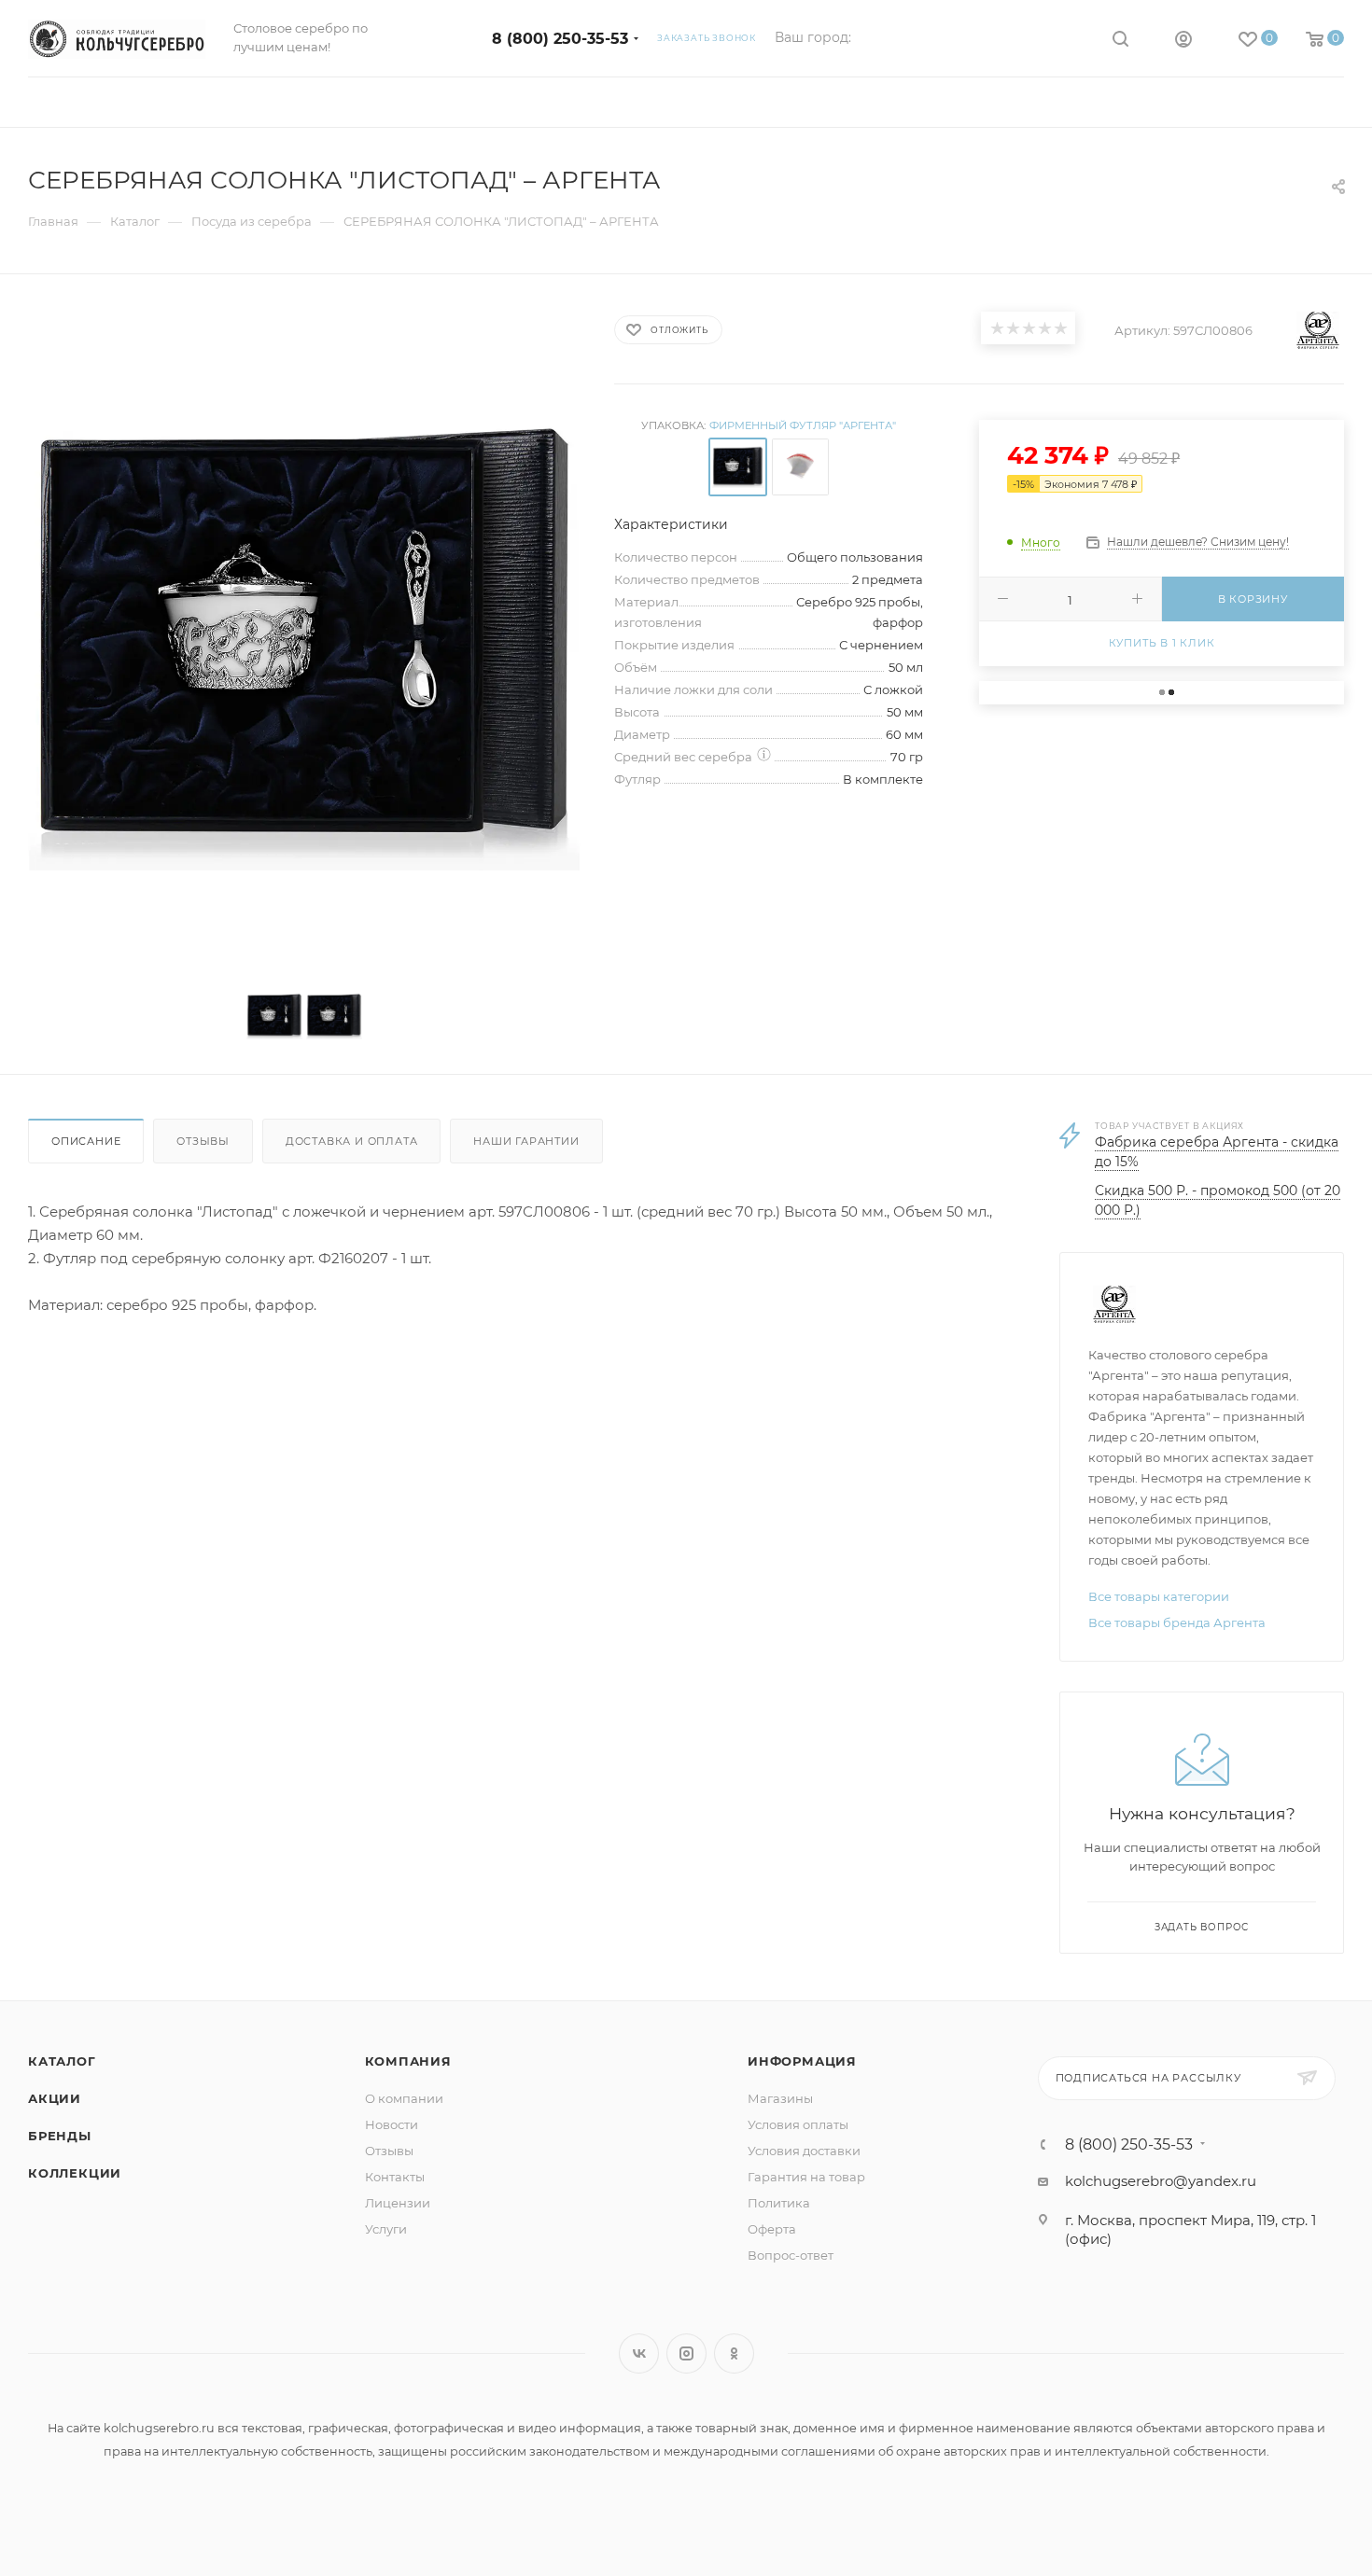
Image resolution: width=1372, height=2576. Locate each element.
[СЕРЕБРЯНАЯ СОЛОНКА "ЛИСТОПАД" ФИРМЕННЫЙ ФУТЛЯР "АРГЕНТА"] (304, 638)
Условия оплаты (798, 2124)
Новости (392, 2124)
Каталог (62, 2061)
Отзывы (203, 1141)
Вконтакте (639, 2353)
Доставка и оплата (352, 1141)
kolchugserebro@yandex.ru (1161, 2181)
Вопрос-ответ (791, 2255)
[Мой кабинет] (1183, 42)
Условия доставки (804, 2151)
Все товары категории (1159, 1596)
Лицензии (398, 2203)
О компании (404, 2098)
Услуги (386, 2229)
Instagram (686, 2353)
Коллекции (75, 2173)
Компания (408, 2061)
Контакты (395, 2177)
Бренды (60, 2136)
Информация (802, 2061)
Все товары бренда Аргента (1177, 1622)
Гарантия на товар (806, 2177)
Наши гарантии (526, 1141)
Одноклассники (734, 2353)
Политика (779, 2203)
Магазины (780, 2098)
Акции (55, 2098)
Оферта (772, 2229)
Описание (86, 1141)
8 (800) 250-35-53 (560, 39)
